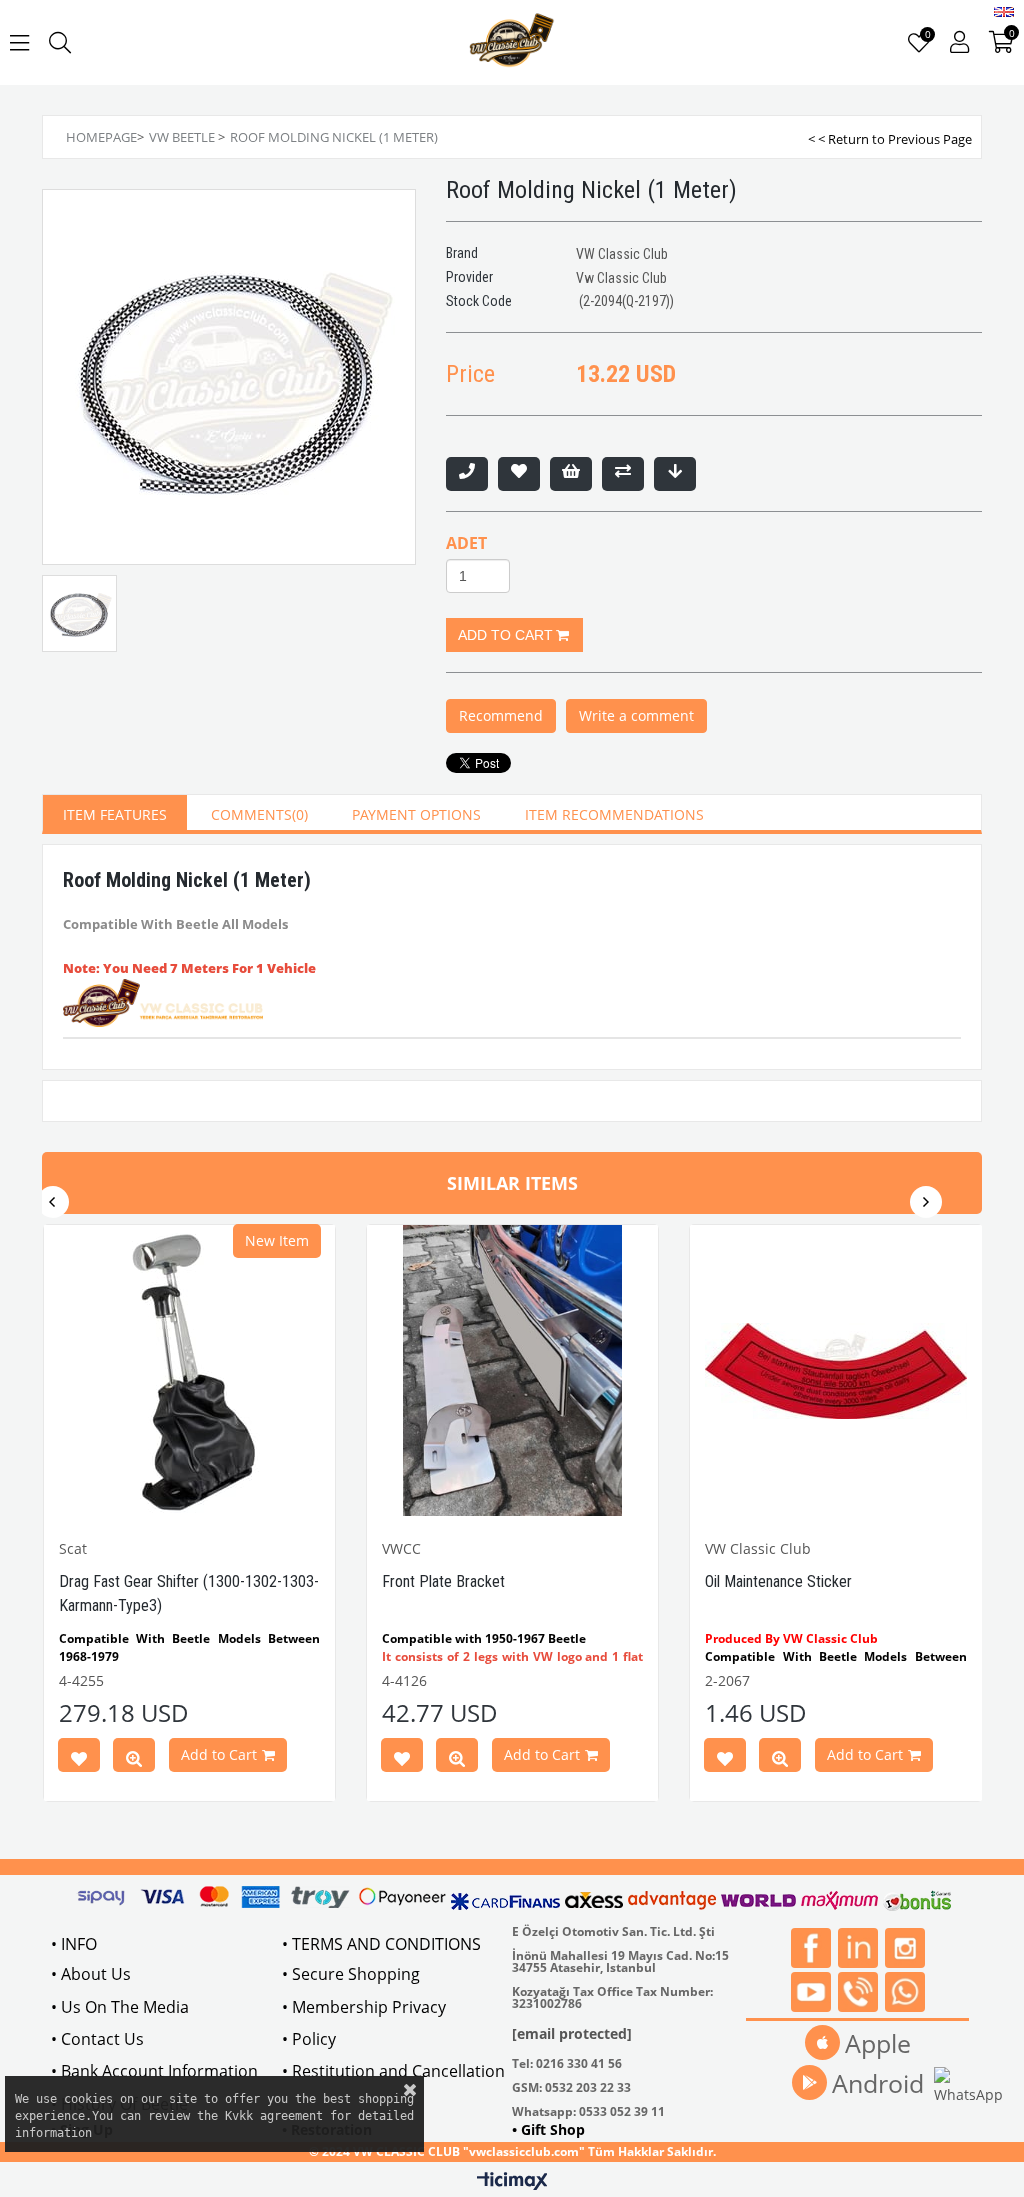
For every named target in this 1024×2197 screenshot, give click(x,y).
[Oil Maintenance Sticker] (835, 1370)
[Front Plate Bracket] (512, 1370)
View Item (134, 1759)
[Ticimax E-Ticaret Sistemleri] (512, 2182)
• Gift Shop (548, 2129)
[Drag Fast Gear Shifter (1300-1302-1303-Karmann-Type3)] (189, 1370)
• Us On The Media (120, 2007)
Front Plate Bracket (443, 1581)
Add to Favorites (79, 1759)
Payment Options (416, 814)
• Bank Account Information (154, 2071)
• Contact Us (97, 2039)
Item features (115, 814)
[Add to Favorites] (519, 474)
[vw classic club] (512, 42)
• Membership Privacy (364, 2007)
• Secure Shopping (351, 1974)
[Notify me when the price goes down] (675, 474)
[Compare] (623, 474)
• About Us (91, 1974)
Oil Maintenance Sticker (778, 1581)
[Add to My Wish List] (571, 474)
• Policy (309, 2039)
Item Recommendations (614, 814)
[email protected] (572, 2033)
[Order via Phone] (467, 474)
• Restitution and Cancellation (393, 2071)
